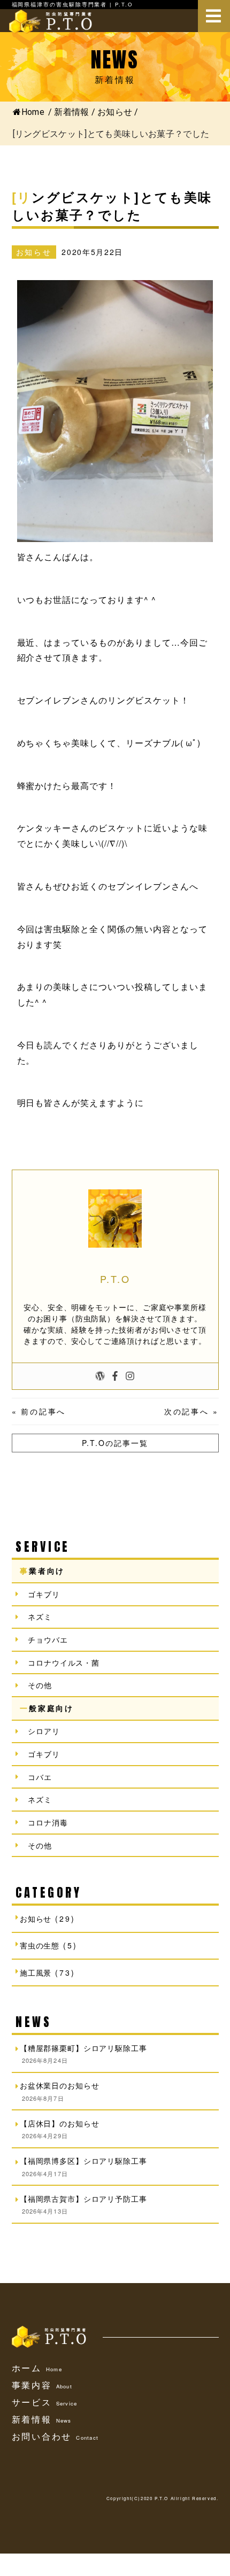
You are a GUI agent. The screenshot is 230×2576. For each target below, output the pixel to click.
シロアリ (44, 1731)
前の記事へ (43, 1411)
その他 (40, 1685)
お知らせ (115, 112)
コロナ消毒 (48, 1822)
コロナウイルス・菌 (64, 1662)
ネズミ (40, 1616)
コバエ (40, 1777)
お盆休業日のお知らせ (59, 2085)
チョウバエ (48, 1639)
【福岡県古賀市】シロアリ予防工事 (83, 2199)
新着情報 (42, 2419)
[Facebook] (115, 1376)
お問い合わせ (55, 2436)
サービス (45, 2402)
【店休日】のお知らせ (59, 2123)
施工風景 (36, 1972)
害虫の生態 (40, 1945)
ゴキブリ (44, 1594)
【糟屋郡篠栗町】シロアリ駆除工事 (83, 2048)
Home (33, 112)
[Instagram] (130, 1376)
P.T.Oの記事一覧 (115, 1443)
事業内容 (42, 2385)
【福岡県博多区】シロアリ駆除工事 (83, 2161)
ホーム (37, 2368)
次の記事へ (187, 1411)
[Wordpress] (100, 1376)
